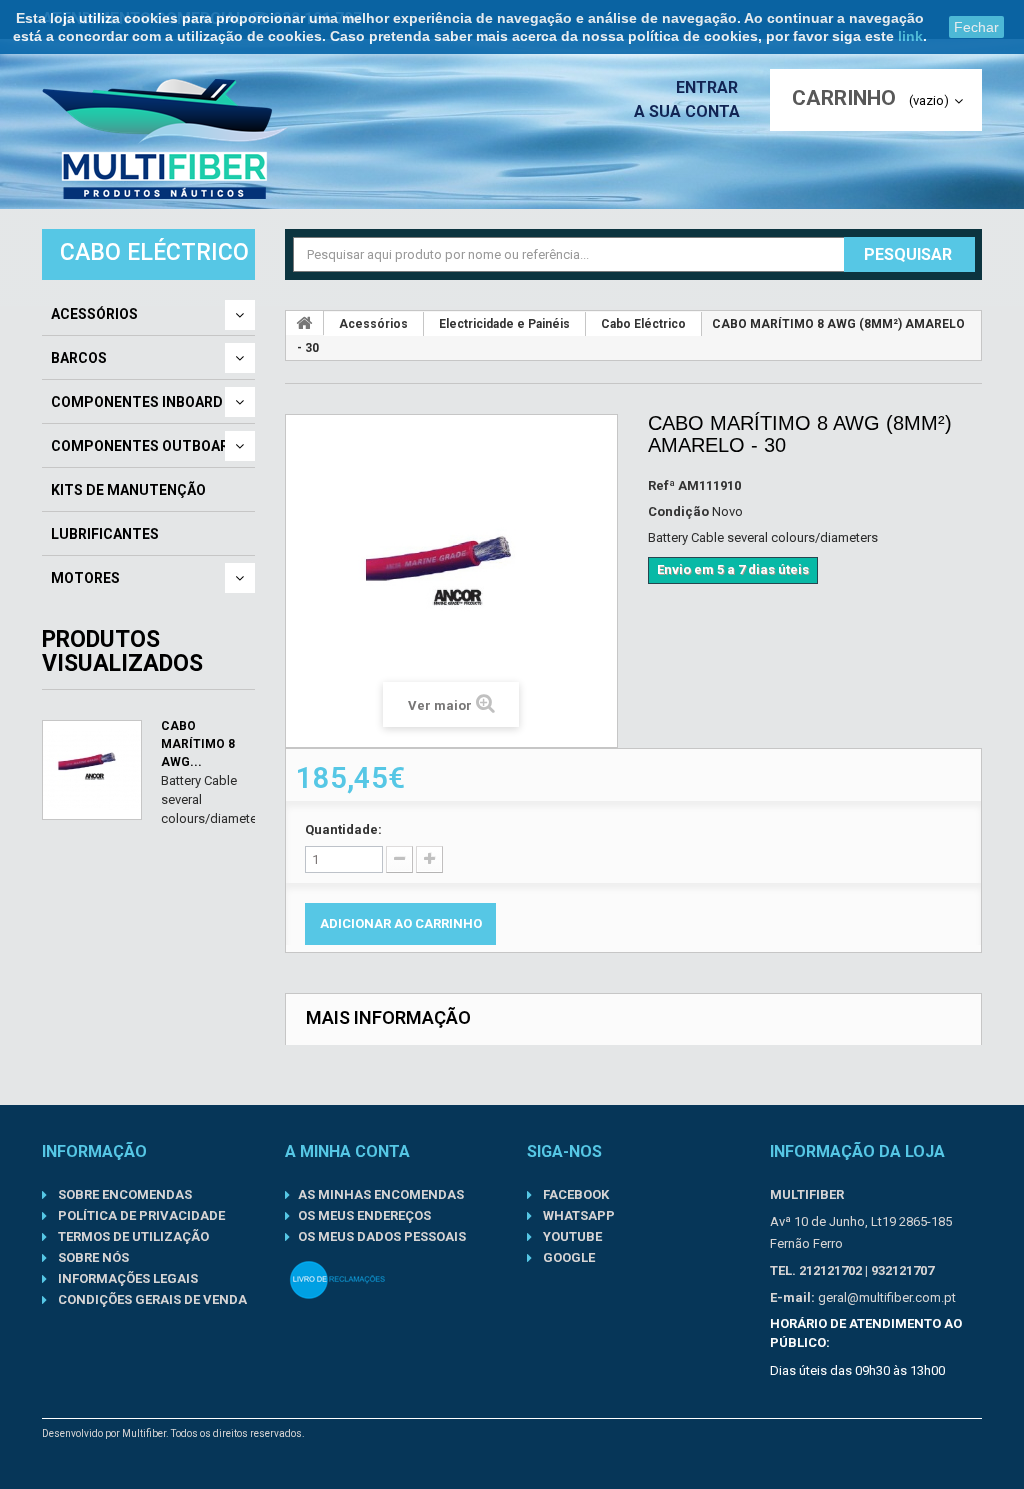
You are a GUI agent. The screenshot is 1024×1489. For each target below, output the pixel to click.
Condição (678, 511)
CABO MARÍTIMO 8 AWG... (198, 744)
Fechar (976, 27)
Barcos (79, 358)
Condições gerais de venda (151, 1299)
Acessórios (94, 314)
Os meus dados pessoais (382, 1236)
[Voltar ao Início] (305, 323)
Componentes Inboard (137, 402)
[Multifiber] (165, 139)
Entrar (709, 87)
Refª (661, 485)
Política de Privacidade (140, 1215)
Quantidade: (343, 829)
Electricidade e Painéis (504, 324)
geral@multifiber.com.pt (887, 1297)
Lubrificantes (105, 534)
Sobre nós (92, 1257)
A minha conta (347, 1151)
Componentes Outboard (145, 446)
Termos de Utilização (132, 1236)
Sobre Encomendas (123, 1194)
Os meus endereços (364, 1215)
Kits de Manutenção (128, 490)
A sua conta (687, 111)
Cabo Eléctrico (643, 324)
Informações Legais (126, 1278)
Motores (85, 578)
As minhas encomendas (381, 1194)
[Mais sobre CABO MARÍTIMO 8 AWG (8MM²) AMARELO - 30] (92, 770)
